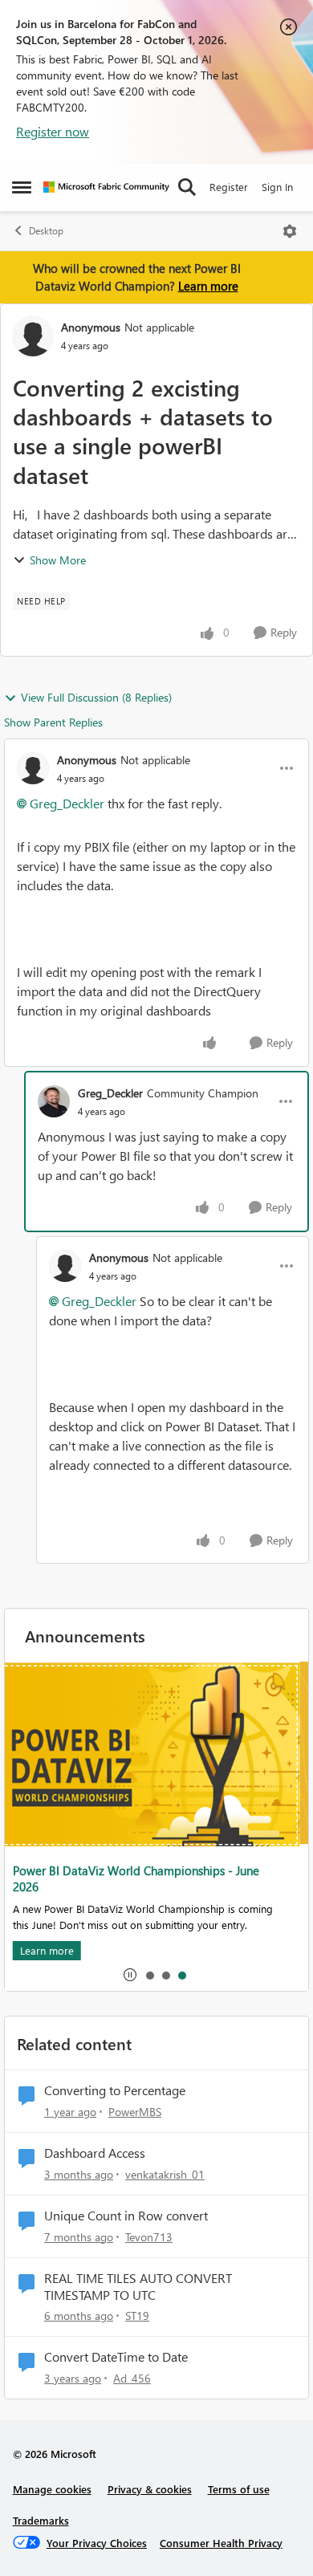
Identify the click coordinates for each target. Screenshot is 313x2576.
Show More (58, 560)
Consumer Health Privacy (221, 2543)
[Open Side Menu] (22, 187)
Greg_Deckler (67, 803)
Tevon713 (149, 2237)
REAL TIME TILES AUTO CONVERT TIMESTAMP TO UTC (138, 2287)
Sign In (277, 187)
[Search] (187, 187)
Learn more (208, 286)
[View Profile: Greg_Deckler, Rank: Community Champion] (54, 1101)
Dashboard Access (95, 2153)
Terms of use (239, 2489)
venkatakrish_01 (165, 2174)
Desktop (46, 231)
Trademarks (41, 2520)
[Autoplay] (130, 1975)
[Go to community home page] (106, 187)
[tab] (149, 1975)
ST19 (137, 2316)
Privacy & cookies (150, 2489)
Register (229, 187)
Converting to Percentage (115, 2090)
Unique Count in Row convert (126, 2216)
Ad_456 (132, 2378)
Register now (53, 131)
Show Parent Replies (53, 722)
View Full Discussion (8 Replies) (96, 697)
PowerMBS (135, 2112)
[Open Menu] (290, 231)
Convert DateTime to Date (116, 2357)
